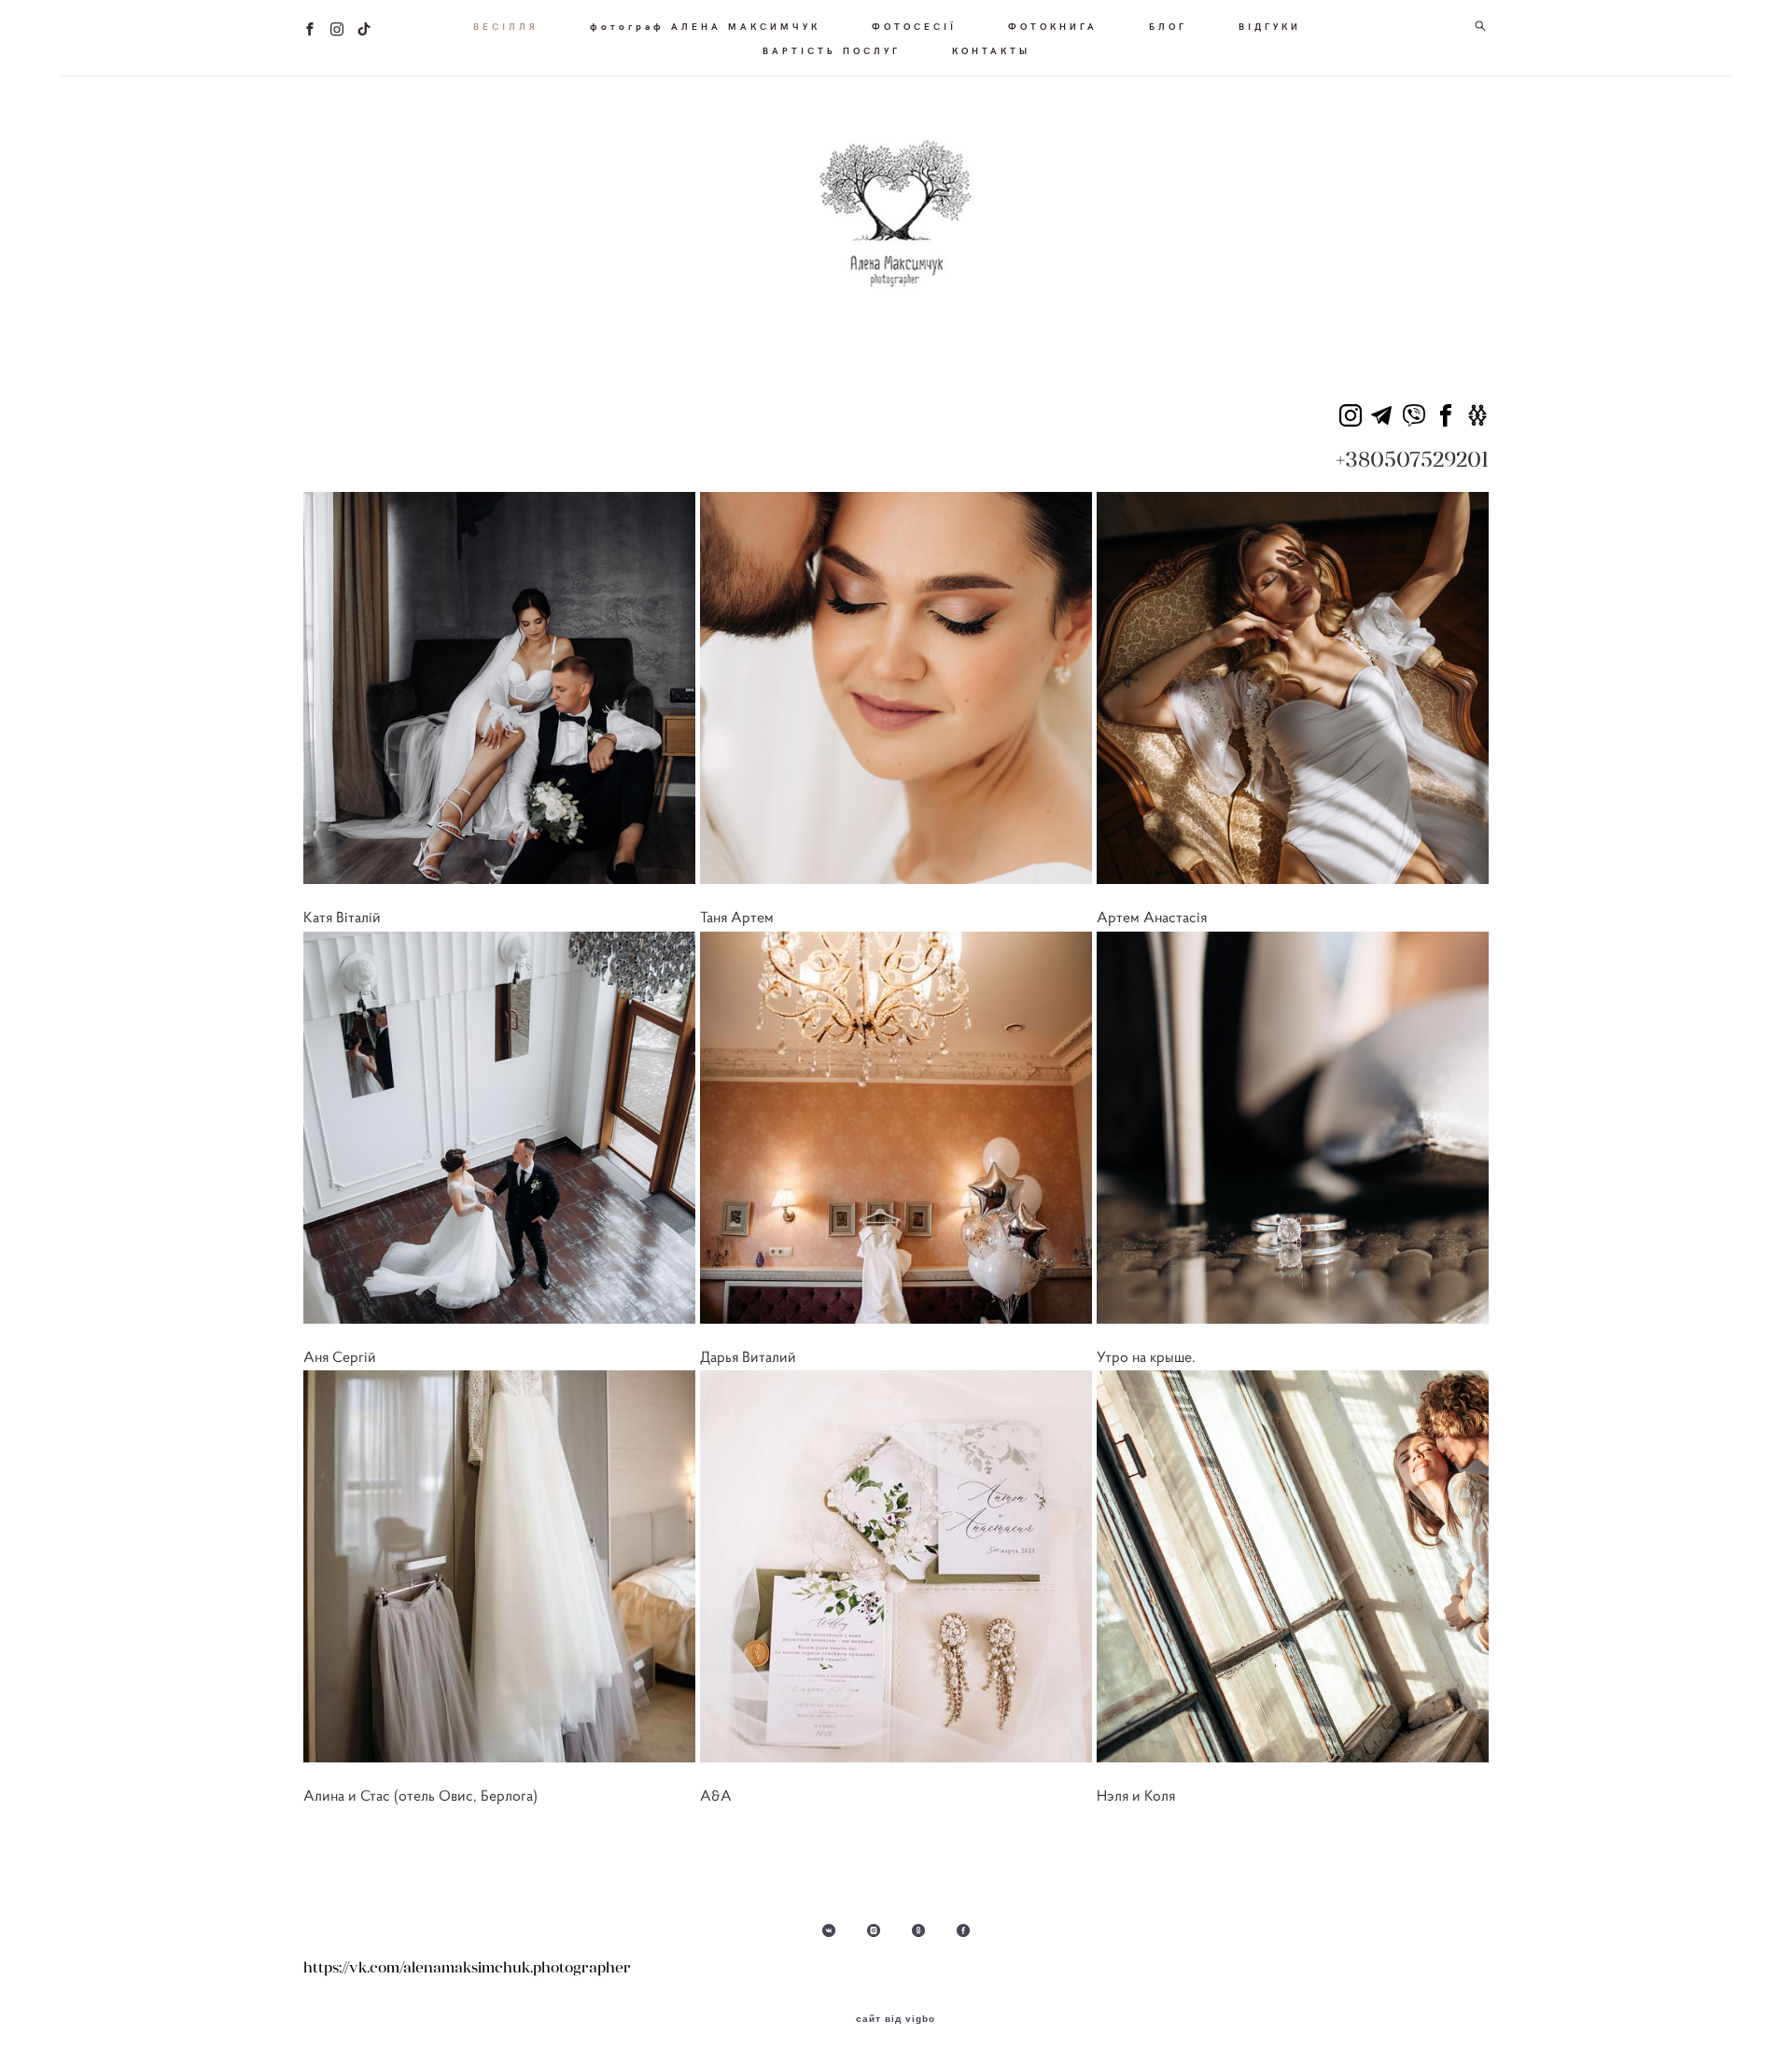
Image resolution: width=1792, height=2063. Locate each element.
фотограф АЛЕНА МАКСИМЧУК (705, 26)
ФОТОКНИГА (1053, 26)
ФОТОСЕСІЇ (914, 26)
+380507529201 (1412, 459)
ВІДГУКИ (1270, 26)
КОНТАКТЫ (991, 50)
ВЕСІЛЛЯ (506, 26)
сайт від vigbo (896, 2019)
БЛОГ (1168, 26)
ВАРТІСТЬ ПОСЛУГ (832, 50)
